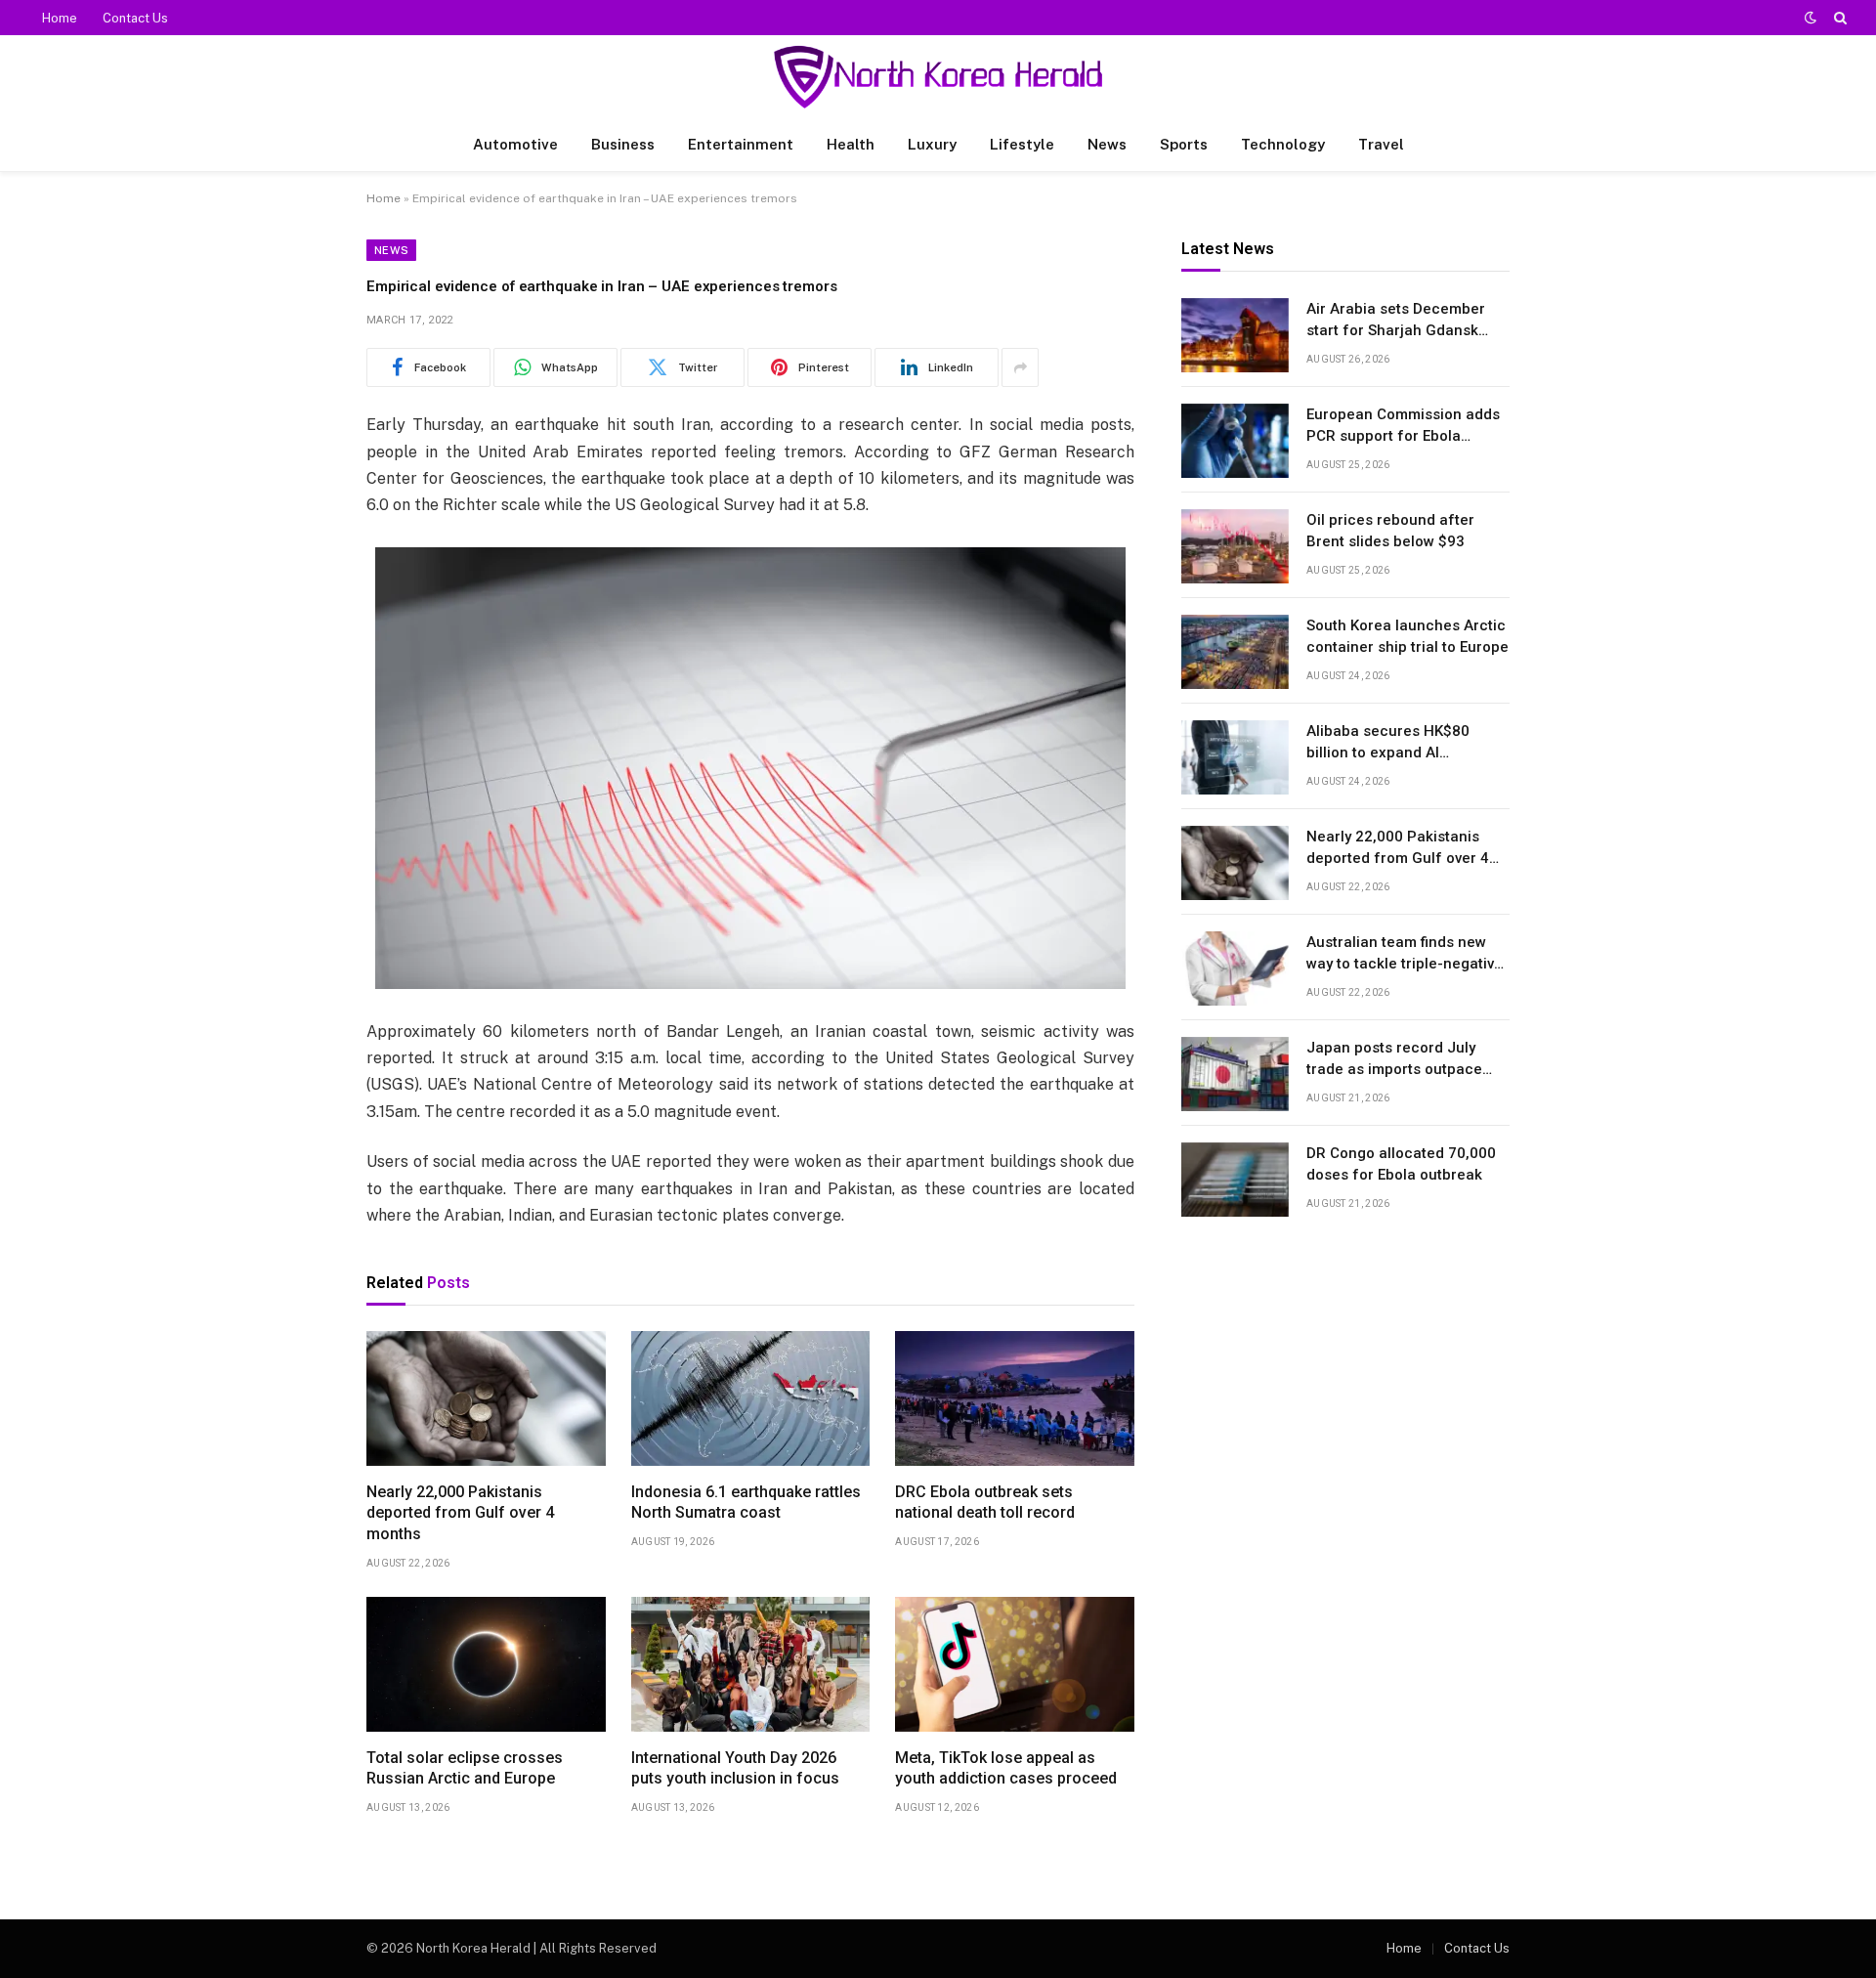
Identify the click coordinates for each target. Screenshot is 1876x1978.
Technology (1283, 144)
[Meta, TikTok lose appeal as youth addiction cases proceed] (1015, 1664)
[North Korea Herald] (938, 77)
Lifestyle (1022, 144)
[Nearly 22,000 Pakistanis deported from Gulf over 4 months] (486, 1398)
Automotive (515, 144)
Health (851, 144)
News (1107, 144)
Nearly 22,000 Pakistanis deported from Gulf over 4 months (460, 1513)
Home (60, 18)
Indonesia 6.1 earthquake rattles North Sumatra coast (746, 1503)
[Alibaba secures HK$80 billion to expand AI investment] (1235, 757)
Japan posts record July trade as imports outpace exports (1394, 1060)
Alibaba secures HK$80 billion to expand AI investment (1388, 744)
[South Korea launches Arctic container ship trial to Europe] (1235, 652)
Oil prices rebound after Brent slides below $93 (1390, 531)
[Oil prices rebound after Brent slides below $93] (1235, 546)
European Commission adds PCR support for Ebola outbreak (1403, 427)
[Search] (1838, 18)
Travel (1381, 144)
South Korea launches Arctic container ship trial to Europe (1407, 637)
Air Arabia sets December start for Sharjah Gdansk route (1396, 322)
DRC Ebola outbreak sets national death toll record (985, 1503)
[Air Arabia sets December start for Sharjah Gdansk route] (1235, 335)
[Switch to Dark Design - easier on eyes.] (1811, 18)
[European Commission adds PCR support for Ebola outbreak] (1235, 441)
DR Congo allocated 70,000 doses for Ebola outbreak (1401, 1164)
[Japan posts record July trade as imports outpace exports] (1235, 1074)
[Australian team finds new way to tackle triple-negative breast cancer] (1235, 968)
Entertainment (741, 144)
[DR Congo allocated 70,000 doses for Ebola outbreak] (1235, 1180)
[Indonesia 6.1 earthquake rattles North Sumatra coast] (751, 1398)
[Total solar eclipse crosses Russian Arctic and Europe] (486, 1664)
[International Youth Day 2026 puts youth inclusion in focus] (751, 1664)
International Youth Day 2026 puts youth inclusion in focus (735, 1768)
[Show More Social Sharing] (1020, 367)
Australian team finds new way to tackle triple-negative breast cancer (1405, 955)
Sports (1184, 144)
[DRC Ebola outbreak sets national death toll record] (1015, 1398)
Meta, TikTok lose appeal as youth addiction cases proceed (1006, 1768)
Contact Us (135, 18)
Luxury (932, 144)
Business (623, 144)
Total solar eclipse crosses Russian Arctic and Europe (465, 1768)
